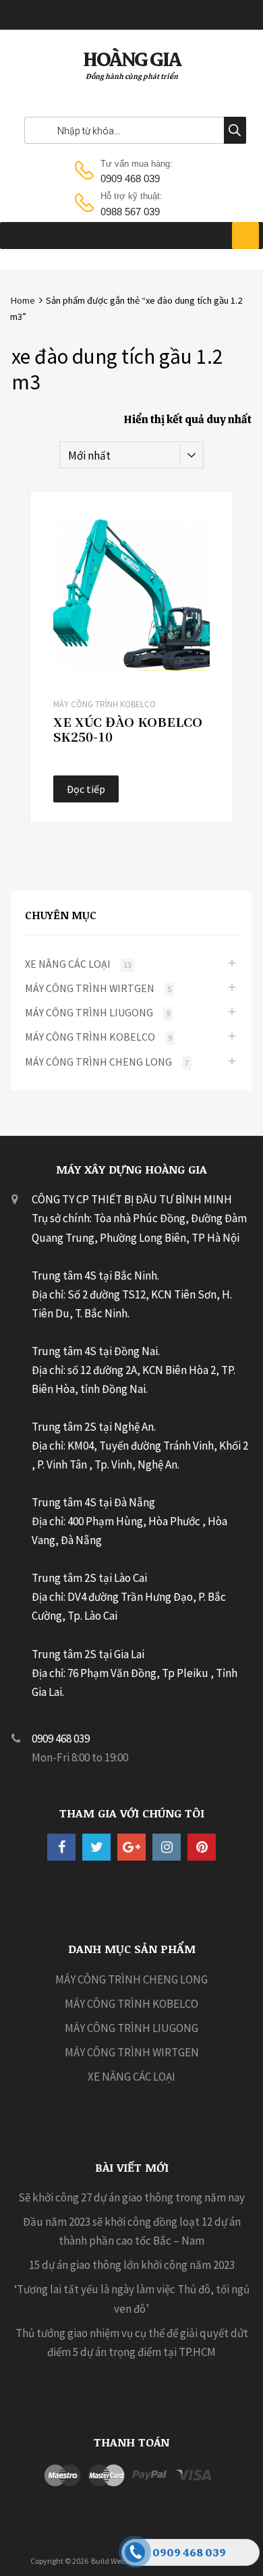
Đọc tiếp (86, 789)
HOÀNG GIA (132, 59)
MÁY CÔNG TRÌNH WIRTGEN (90, 988)
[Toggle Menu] (245, 236)
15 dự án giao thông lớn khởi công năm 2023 (132, 2265)
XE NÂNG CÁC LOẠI (68, 964)
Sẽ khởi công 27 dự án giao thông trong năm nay (131, 2197)
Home (23, 300)
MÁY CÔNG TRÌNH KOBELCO (105, 704)
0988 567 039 (130, 212)
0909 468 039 (130, 179)
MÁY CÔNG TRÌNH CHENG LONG (98, 1062)
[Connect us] (61, 1847)
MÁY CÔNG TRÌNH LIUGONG (89, 1012)
